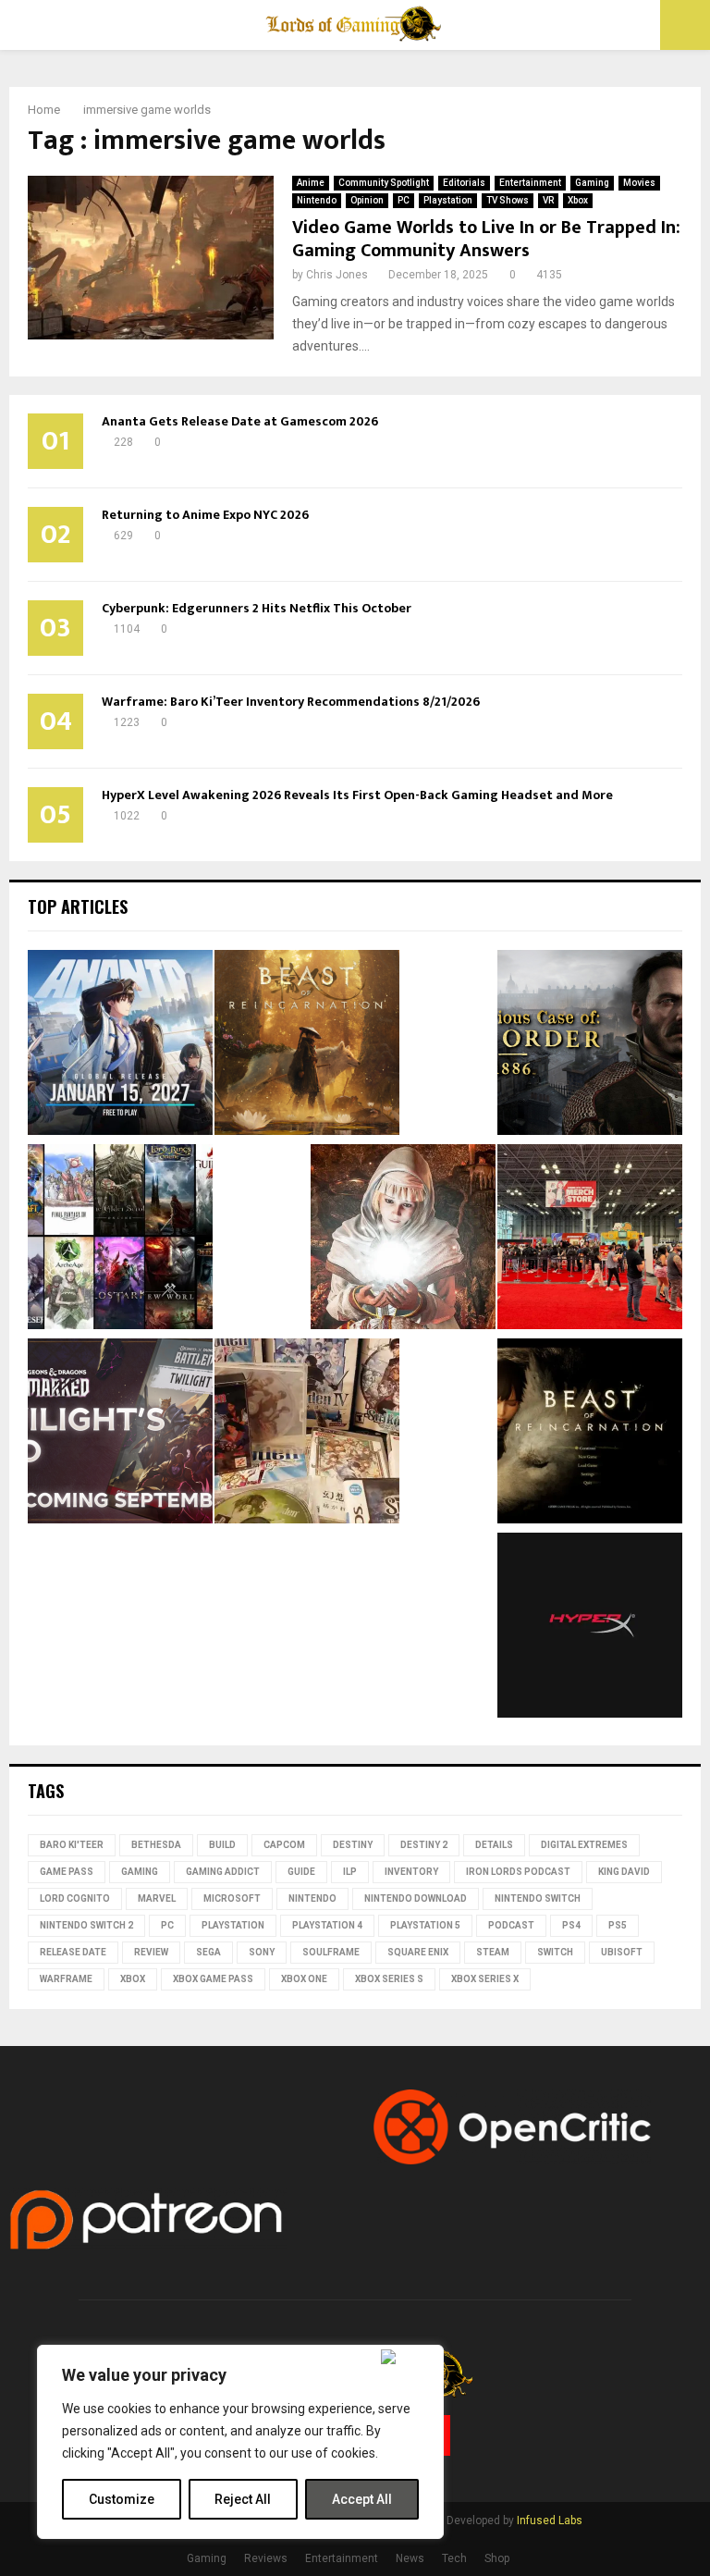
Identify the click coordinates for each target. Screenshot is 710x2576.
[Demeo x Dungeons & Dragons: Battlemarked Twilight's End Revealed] (120, 1434)
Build (222, 1845)
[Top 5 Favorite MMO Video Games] (120, 1239)
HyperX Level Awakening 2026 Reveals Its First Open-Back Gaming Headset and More (357, 795)
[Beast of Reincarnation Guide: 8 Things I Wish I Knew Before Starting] (590, 1434)
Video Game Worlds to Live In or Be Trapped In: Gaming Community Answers (486, 239)
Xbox (578, 200)
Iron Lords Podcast (518, 1872)
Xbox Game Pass (213, 1979)
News (410, 2558)
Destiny (353, 1845)
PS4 (571, 1925)
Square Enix (418, 1952)
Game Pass (67, 1872)
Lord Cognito (75, 1898)
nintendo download (416, 1898)
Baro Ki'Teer (72, 1845)
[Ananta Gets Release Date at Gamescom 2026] (120, 1045)
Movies (639, 183)
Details (494, 1845)
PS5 (618, 1925)
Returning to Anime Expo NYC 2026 (205, 515)
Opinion (367, 200)
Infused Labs (550, 2521)
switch (555, 1952)
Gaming (592, 183)
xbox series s (389, 1979)
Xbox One (304, 1979)
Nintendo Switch (538, 1898)
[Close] (408, 2357)
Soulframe (331, 1952)
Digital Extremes (584, 1845)
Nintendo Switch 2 (86, 1925)
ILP (350, 1872)
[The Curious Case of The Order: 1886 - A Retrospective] (590, 1045)
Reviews (266, 2558)
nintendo (312, 1898)
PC (404, 200)
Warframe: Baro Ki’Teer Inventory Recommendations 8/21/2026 (291, 702)
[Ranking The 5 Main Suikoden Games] (307, 1434)
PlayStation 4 (327, 1925)
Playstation (448, 200)
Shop (497, 2558)
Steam (493, 1952)
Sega (208, 1952)
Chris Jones (337, 275)
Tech (454, 2558)
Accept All (362, 2499)
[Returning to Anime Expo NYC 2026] (590, 1239)
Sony (262, 1952)
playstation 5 (425, 1925)
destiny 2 (424, 1845)
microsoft (232, 1898)
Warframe (66, 1979)
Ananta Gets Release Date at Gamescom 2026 (240, 421)
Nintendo (317, 200)
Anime (311, 183)
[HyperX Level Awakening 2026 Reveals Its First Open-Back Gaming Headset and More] (590, 1628)
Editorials (464, 183)
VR (548, 200)
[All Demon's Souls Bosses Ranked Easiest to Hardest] (403, 1239)
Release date (73, 1952)
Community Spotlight (384, 183)
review (151, 1952)
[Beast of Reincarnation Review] (307, 1045)
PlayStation (233, 1925)
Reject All (243, 2499)
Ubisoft (622, 1952)
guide (301, 1872)
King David (624, 1872)
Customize (122, 2499)
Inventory (411, 1872)
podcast (511, 1925)
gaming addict (223, 1872)
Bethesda (156, 1845)
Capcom (284, 1845)
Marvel (157, 1898)
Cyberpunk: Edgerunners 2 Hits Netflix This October (257, 608)
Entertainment (530, 183)
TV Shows (508, 200)
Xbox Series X (485, 1979)
